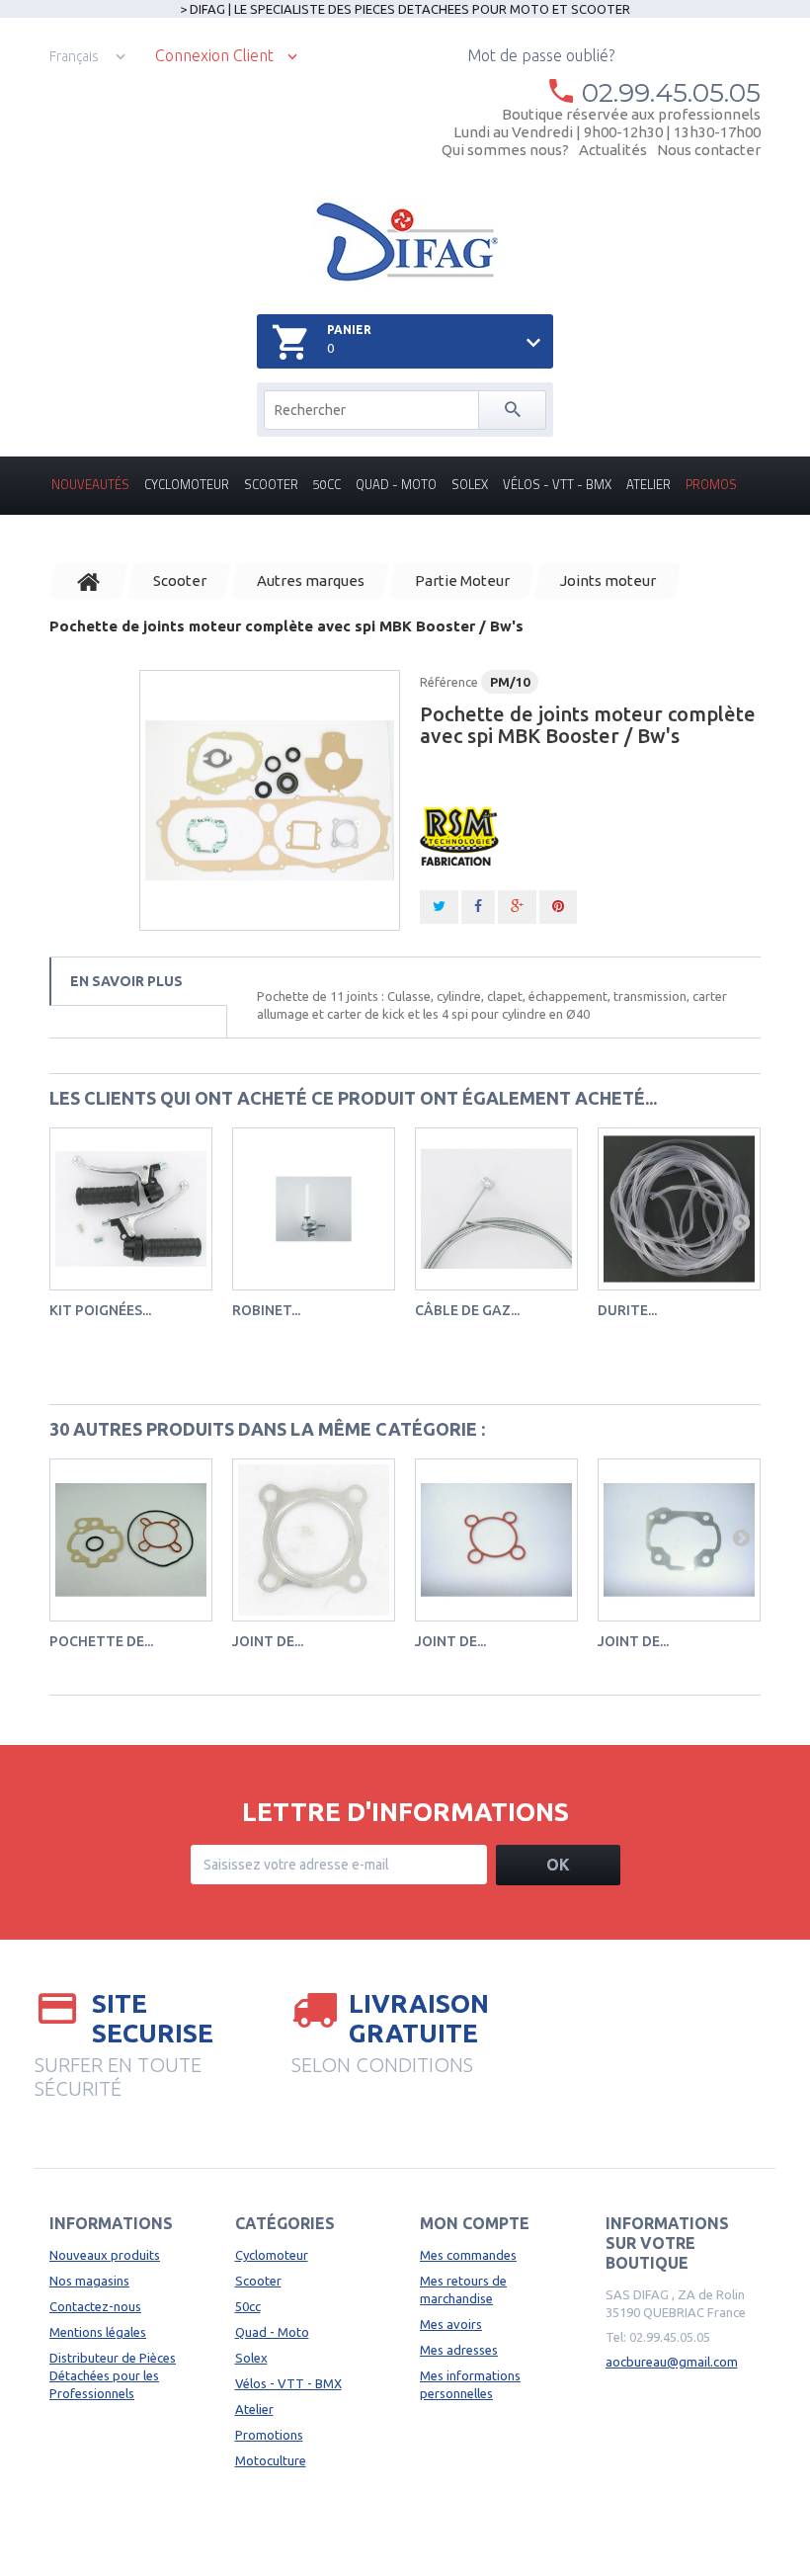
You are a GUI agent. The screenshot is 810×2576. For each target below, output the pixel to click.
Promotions (269, 2435)
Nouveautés (90, 484)
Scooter (271, 484)
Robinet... (266, 1310)
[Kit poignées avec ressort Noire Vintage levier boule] (131, 1209)
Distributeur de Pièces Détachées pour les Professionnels (113, 2375)
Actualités (613, 150)
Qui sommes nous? (505, 150)
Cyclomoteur (187, 484)
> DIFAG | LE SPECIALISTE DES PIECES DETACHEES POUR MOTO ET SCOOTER (405, 9)
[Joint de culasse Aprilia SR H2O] (496, 1540)
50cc (327, 484)
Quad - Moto (396, 484)
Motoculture (271, 2460)
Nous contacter (709, 150)
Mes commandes (468, 2255)
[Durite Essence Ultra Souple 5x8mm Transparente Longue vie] (679, 1209)
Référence (449, 682)
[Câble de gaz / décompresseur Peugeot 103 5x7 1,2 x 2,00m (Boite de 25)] (496, 1209)
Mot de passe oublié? (541, 55)
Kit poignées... (100, 1310)
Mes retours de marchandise (463, 2289)
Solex (470, 484)
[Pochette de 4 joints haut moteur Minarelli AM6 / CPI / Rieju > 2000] (131, 1540)
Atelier (648, 484)
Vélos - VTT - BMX (557, 484)
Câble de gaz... (467, 1310)
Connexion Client (214, 56)
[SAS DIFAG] (405, 242)
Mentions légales (98, 2332)
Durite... (627, 1310)
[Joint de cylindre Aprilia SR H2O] (679, 1540)
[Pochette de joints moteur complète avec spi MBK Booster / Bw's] (270, 800)
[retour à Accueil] (89, 581)
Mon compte (475, 2223)
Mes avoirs (451, 2324)
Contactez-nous (95, 2306)
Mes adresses (459, 2350)
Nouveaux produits (105, 2255)
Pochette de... (101, 1641)
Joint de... (268, 1641)
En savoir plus (126, 981)
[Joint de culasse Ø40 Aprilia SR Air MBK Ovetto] (314, 1540)
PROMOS (711, 484)
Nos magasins (89, 2281)
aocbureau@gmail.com (672, 2362)
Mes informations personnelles (470, 2384)
